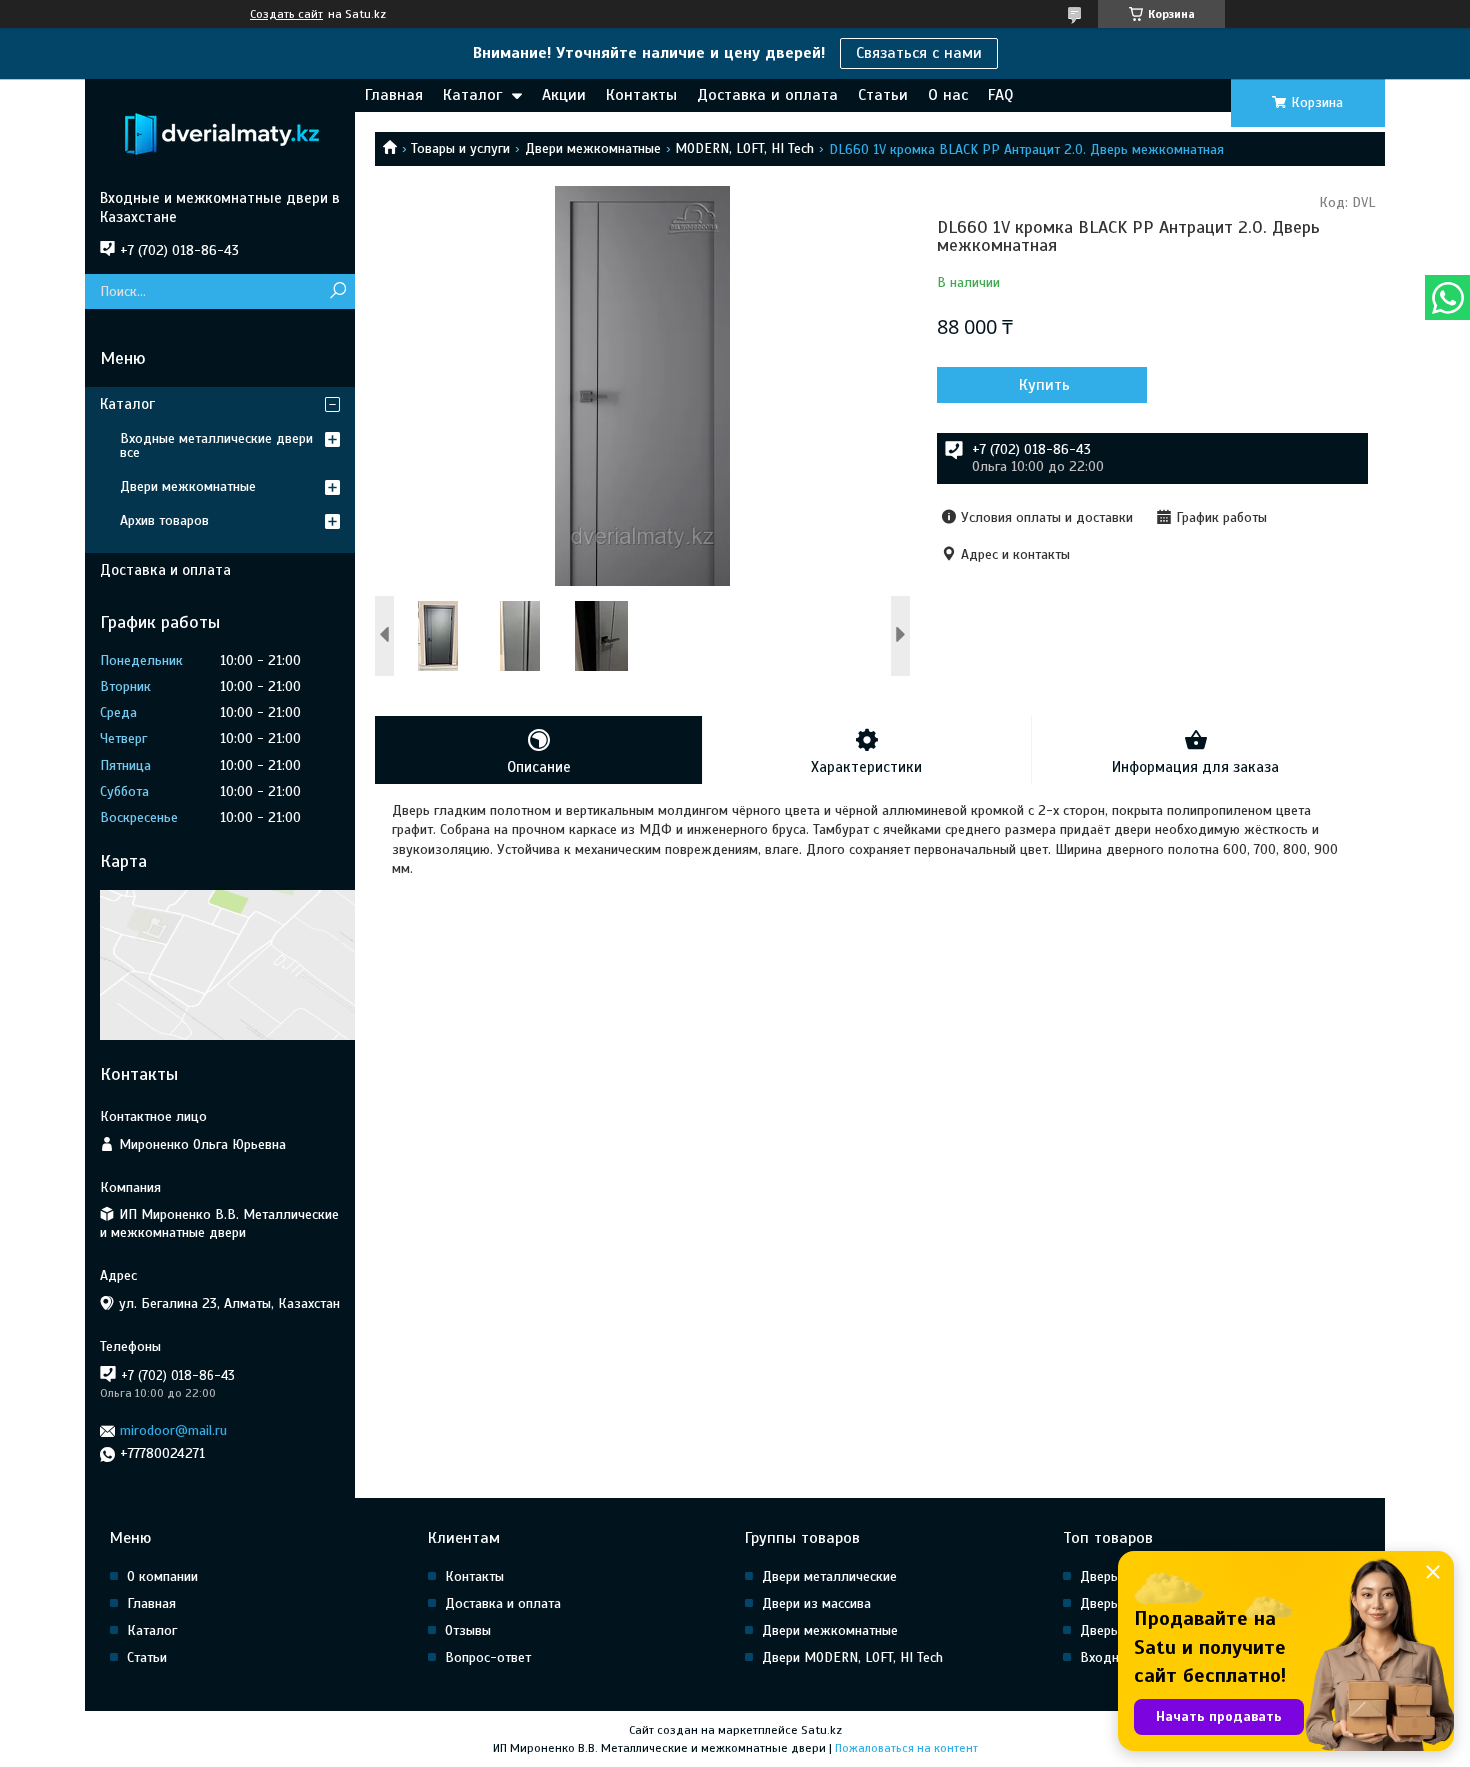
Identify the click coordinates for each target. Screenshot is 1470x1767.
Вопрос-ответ (488, 1657)
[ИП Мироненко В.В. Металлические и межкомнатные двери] (220, 134)
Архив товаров (164, 520)
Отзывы (468, 1630)
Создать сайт (286, 14)
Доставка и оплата (767, 95)
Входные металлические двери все (216, 445)
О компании (162, 1576)
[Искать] (337, 291)
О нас (948, 95)
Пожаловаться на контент (906, 1748)
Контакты (641, 95)
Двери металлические (829, 1576)
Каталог (472, 95)
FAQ (1000, 95)
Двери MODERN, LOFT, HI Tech (852, 1657)
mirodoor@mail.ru (173, 1430)
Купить (1044, 385)
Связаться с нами (919, 53)
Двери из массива (816, 1603)
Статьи (883, 95)
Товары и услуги (460, 148)
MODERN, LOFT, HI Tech (744, 148)
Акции (564, 95)
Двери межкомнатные (593, 148)
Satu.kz (821, 1730)
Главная (394, 95)
